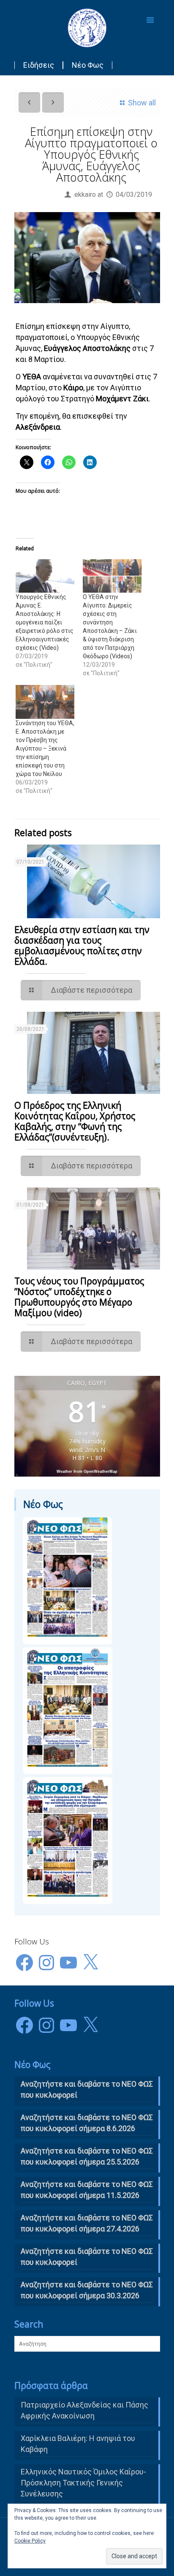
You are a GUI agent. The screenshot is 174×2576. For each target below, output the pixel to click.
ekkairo (85, 195)
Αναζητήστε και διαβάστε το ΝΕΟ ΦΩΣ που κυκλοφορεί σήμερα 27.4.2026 (87, 2223)
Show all (142, 103)
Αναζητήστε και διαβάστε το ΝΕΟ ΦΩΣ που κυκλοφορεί (87, 2257)
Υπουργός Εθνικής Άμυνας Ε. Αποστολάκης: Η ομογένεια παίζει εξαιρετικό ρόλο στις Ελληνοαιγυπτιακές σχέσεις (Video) (45, 622)
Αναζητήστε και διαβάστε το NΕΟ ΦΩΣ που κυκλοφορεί (87, 2089)
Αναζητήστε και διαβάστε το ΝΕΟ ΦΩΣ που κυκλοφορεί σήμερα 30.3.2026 (87, 2290)
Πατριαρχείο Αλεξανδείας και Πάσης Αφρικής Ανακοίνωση (84, 2410)
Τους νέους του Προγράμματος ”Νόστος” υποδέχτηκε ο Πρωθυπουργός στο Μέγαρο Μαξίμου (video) (79, 1297)
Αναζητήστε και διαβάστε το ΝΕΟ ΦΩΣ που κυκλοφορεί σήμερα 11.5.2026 (87, 2190)
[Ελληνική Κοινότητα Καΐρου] (87, 28)
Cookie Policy (30, 2541)
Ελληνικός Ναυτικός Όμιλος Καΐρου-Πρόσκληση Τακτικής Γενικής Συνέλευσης (83, 2483)
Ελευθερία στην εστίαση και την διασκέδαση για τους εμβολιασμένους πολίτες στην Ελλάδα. (82, 946)
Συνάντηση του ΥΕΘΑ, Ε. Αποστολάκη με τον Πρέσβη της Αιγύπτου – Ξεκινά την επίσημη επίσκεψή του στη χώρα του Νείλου (45, 748)
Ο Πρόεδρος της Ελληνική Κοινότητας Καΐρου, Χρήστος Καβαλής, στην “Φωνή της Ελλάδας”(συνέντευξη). (75, 1121)
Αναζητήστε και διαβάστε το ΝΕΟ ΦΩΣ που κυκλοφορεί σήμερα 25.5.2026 (87, 2156)
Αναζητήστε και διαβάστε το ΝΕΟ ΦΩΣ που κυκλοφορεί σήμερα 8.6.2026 (87, 2123)
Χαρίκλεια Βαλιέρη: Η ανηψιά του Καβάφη (78, 2444)
